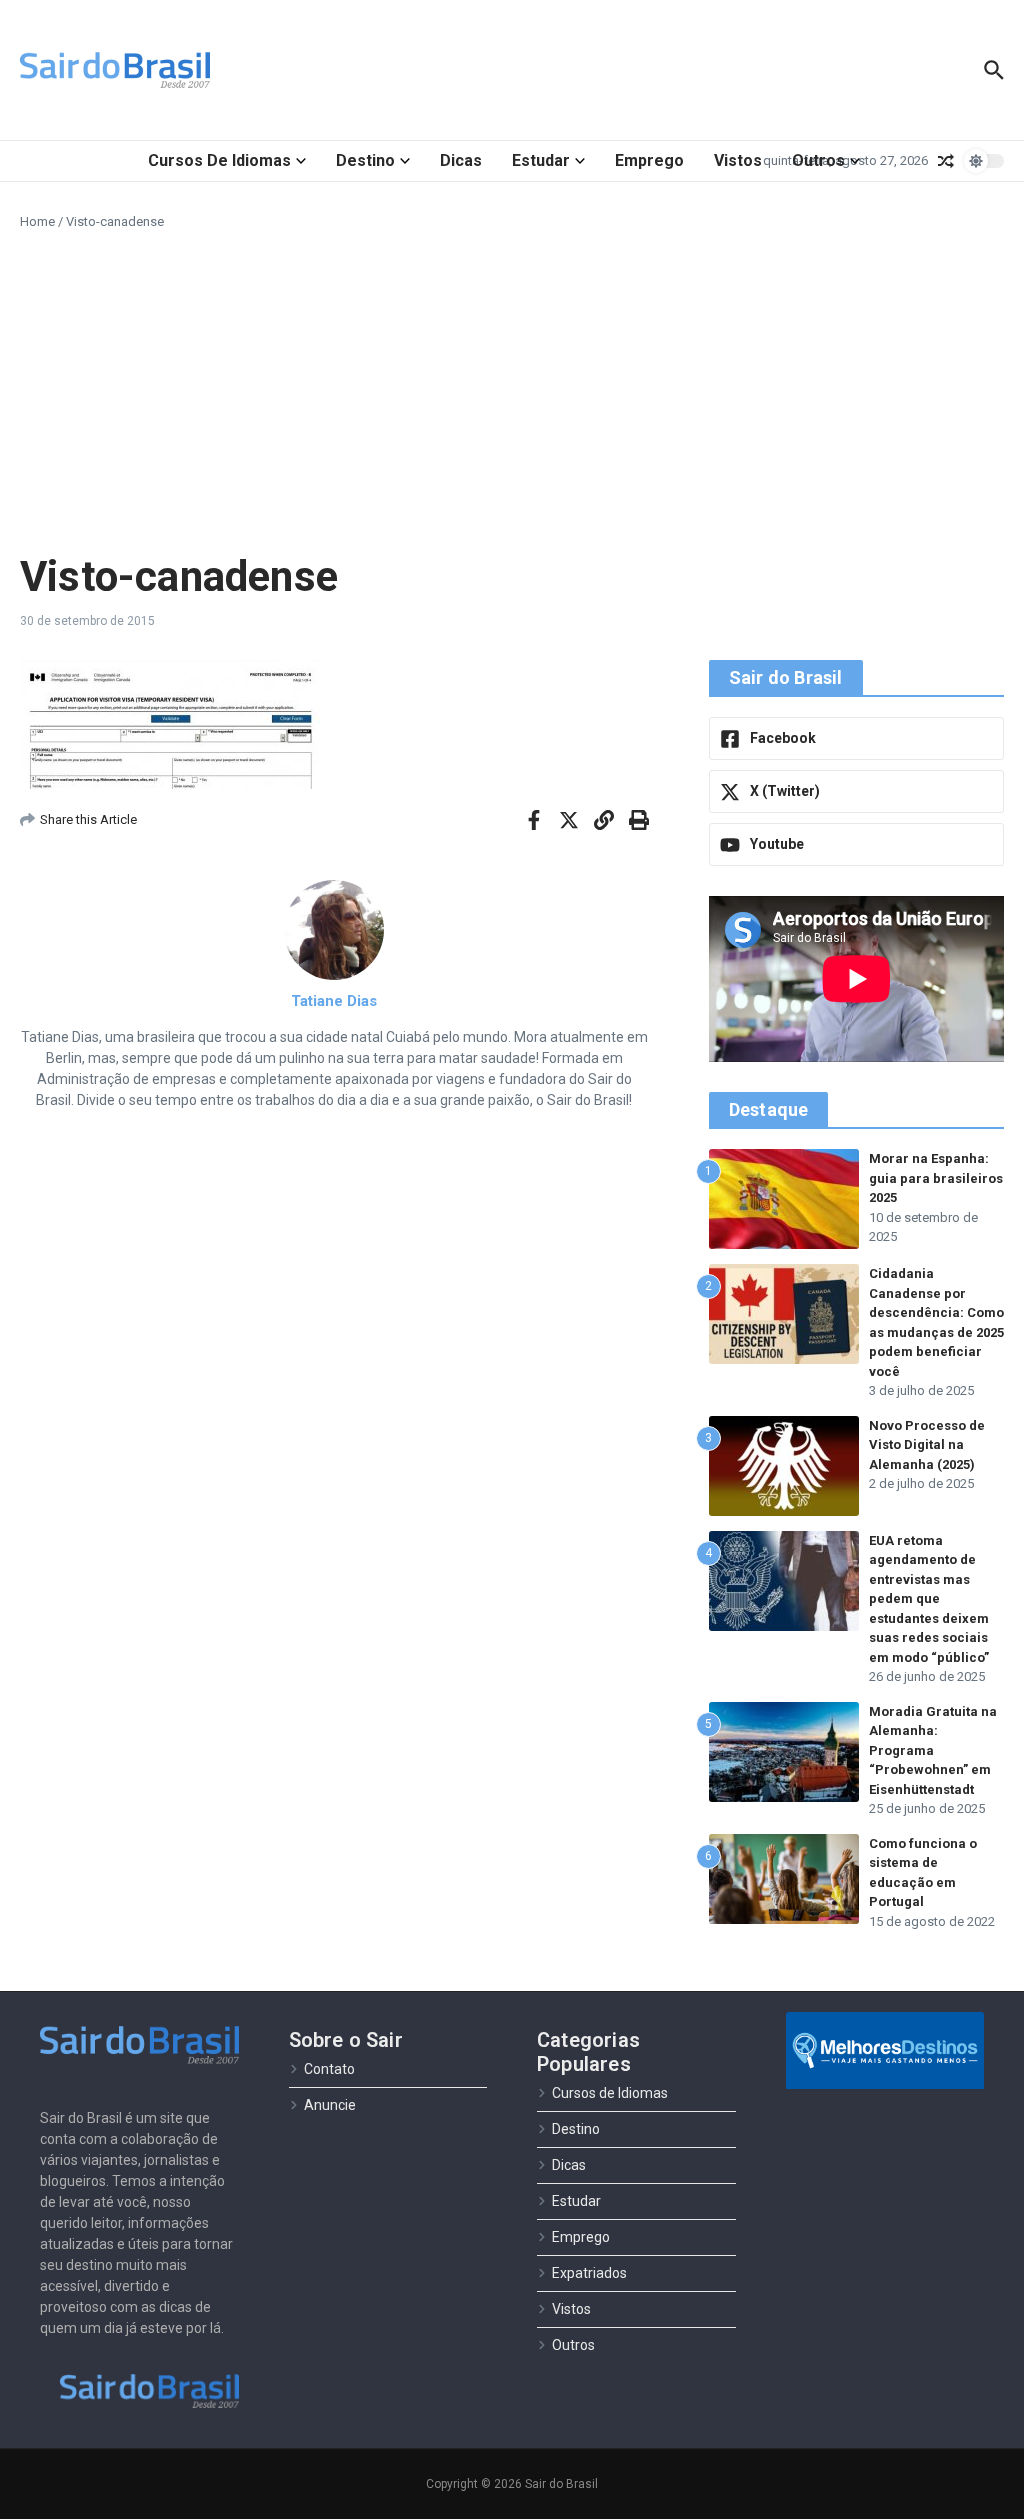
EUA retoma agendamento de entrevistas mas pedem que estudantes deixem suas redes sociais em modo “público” (929, 1599)
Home (37, 221)
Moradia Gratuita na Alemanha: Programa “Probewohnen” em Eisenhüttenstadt (933, 1750)
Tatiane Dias (334, 1001)
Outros (818, 160)
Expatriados (589, 2273)
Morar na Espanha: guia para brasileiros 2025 (936, 1178)
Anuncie (330, 2105)
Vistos (738, 160)
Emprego (649, 160)
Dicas (461, 160)
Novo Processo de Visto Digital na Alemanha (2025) (927, 1445)
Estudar (541, 160)
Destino (365, 160)
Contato (329, 2069)
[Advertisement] (512, 392)
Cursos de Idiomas (219, 160)
